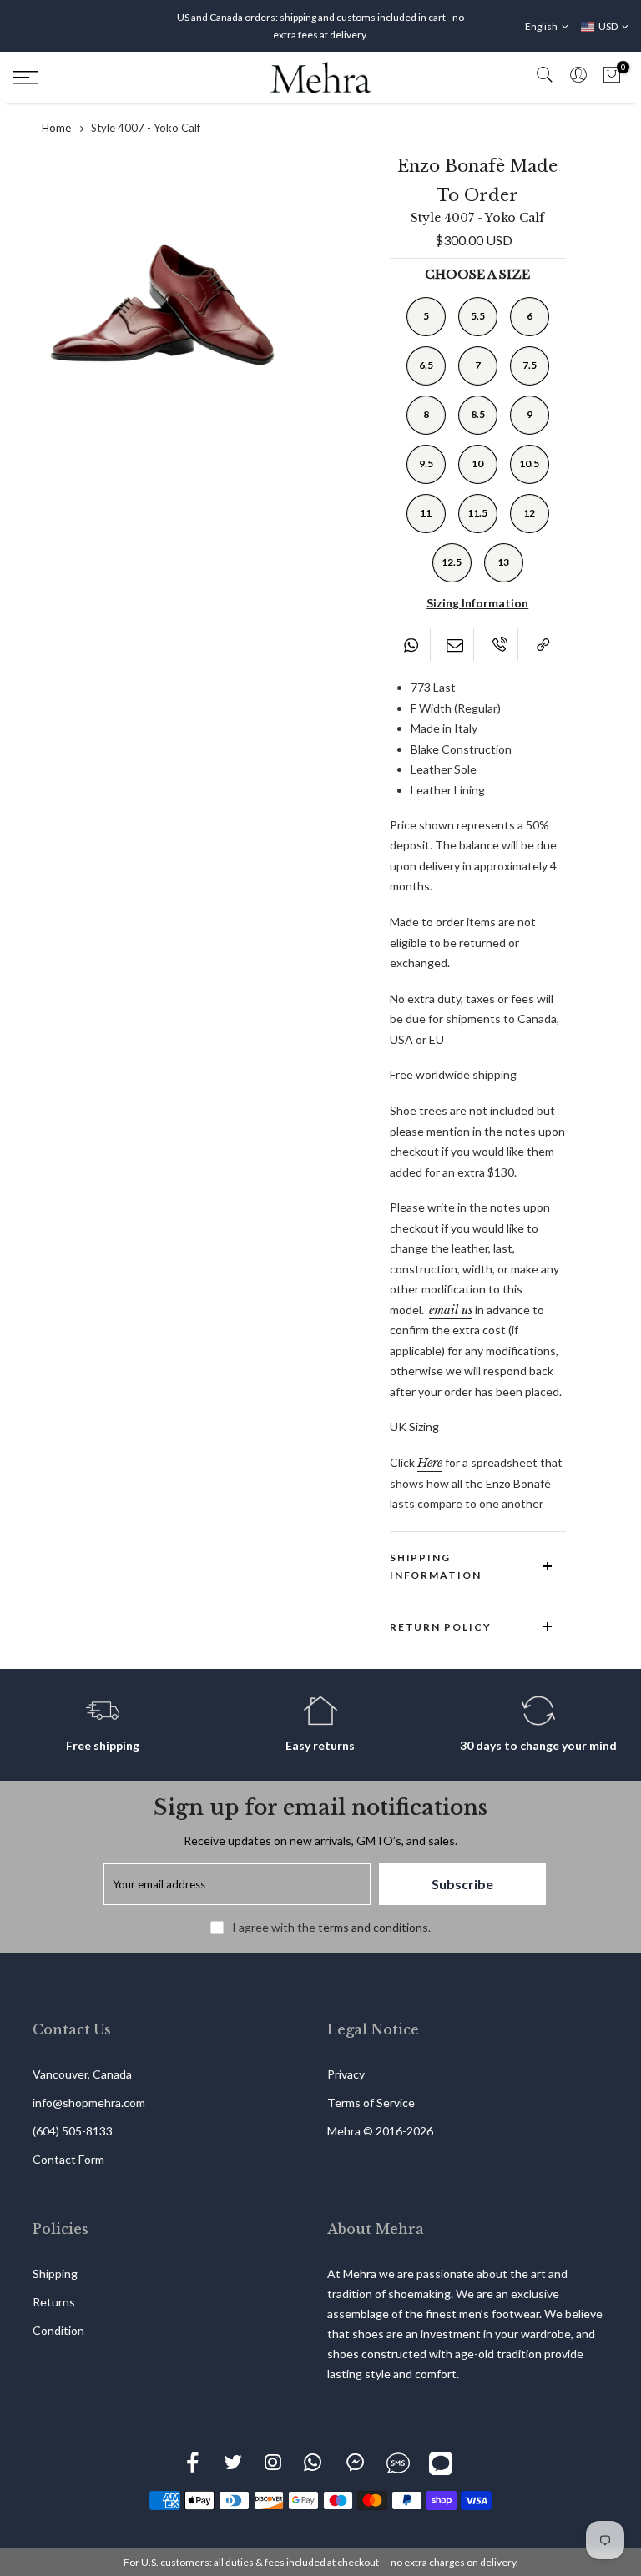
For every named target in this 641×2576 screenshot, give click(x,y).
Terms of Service (371, 2102)
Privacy (346, 2074)
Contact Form (68, 2159)
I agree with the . (331, 1927)
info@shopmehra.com (89, 2102)
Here (430, 1463)
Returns (54, 2302)
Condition (58, 2330)
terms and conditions (373, 1927)
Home (56, 128)
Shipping (55, 2274)
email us (451, 1310)
